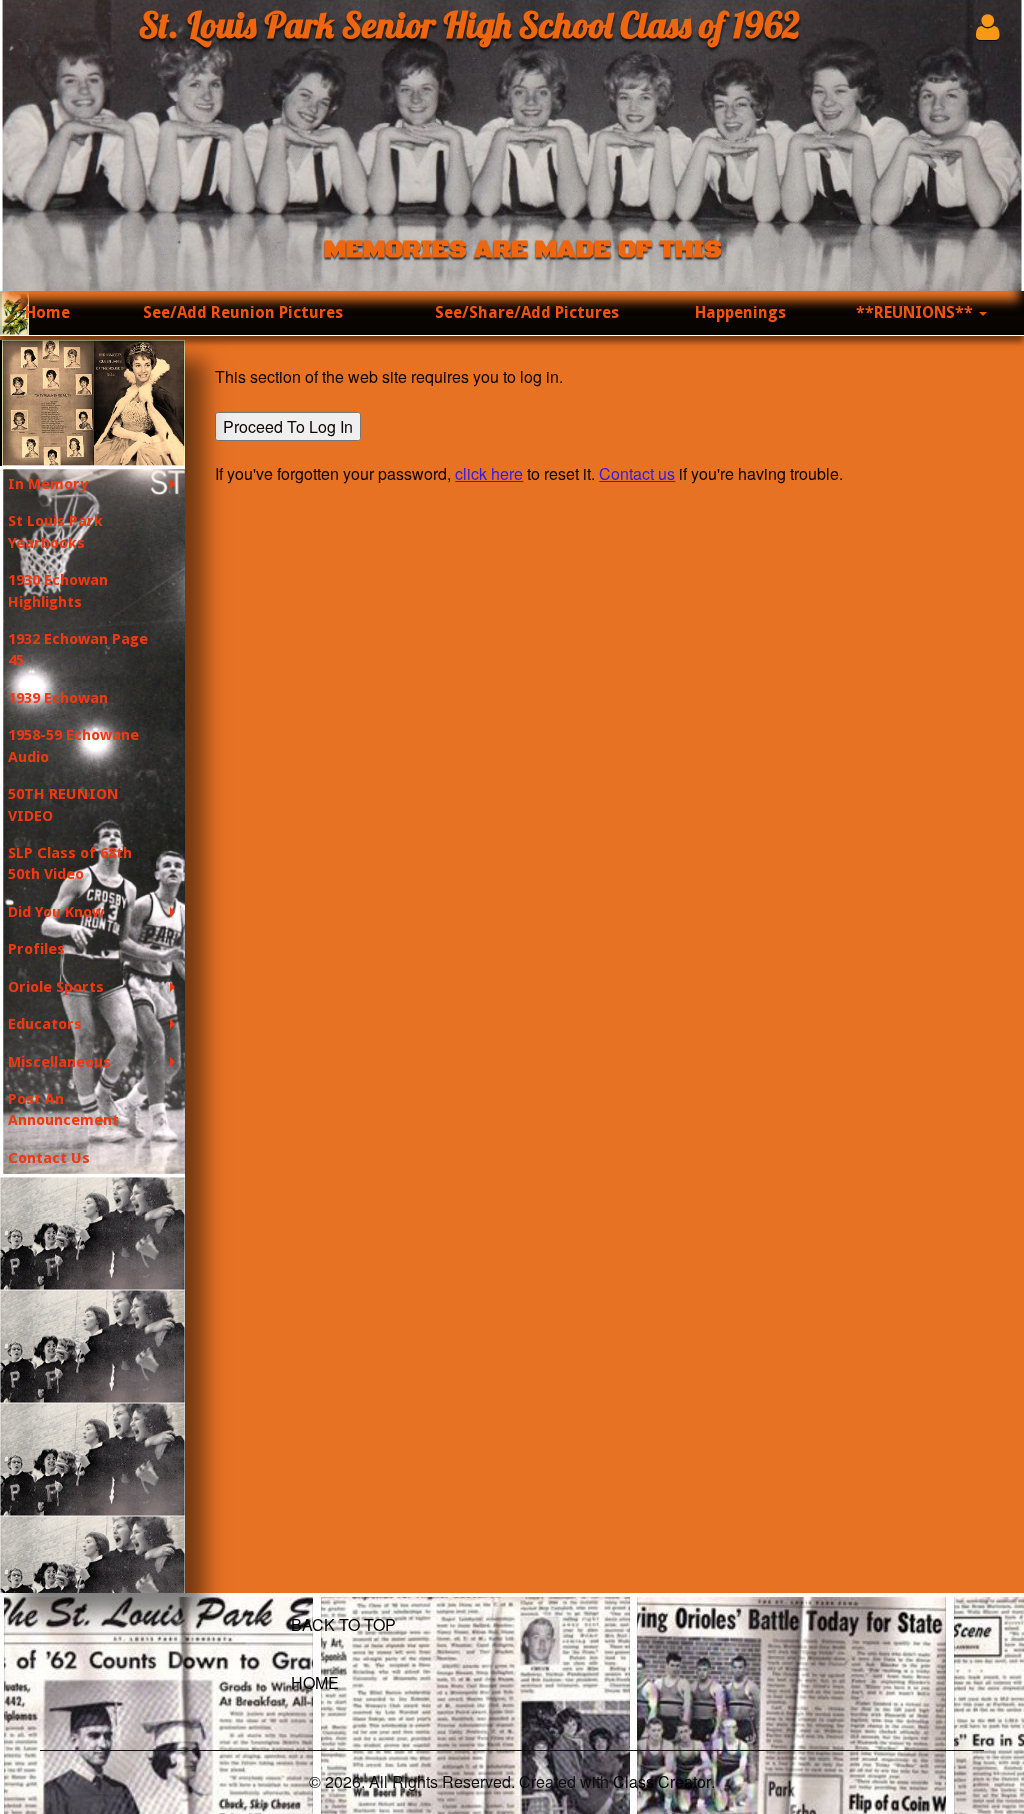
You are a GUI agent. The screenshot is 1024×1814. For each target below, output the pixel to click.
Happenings (740, 312)
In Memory (48, 484)
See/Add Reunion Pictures (243, 312)
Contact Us (49, 1158)
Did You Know (56, 912)
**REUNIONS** (916, 312)
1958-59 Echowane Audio (73, 745)
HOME (315, 1682)
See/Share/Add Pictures (527, 312)
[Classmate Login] (987, 26)
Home (47, 312)
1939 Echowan (58, 698)
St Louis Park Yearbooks (55, 531)
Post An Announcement (63, 1109)
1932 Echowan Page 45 (78, 649)
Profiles (36, 949)
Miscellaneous (59, 1062)
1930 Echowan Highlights (58, 590)
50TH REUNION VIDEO (63, 804)
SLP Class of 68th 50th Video (70, 863)
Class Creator (662, 1782)
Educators (45, 1024)
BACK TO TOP (343, 1624)
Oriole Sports (56, 987)
